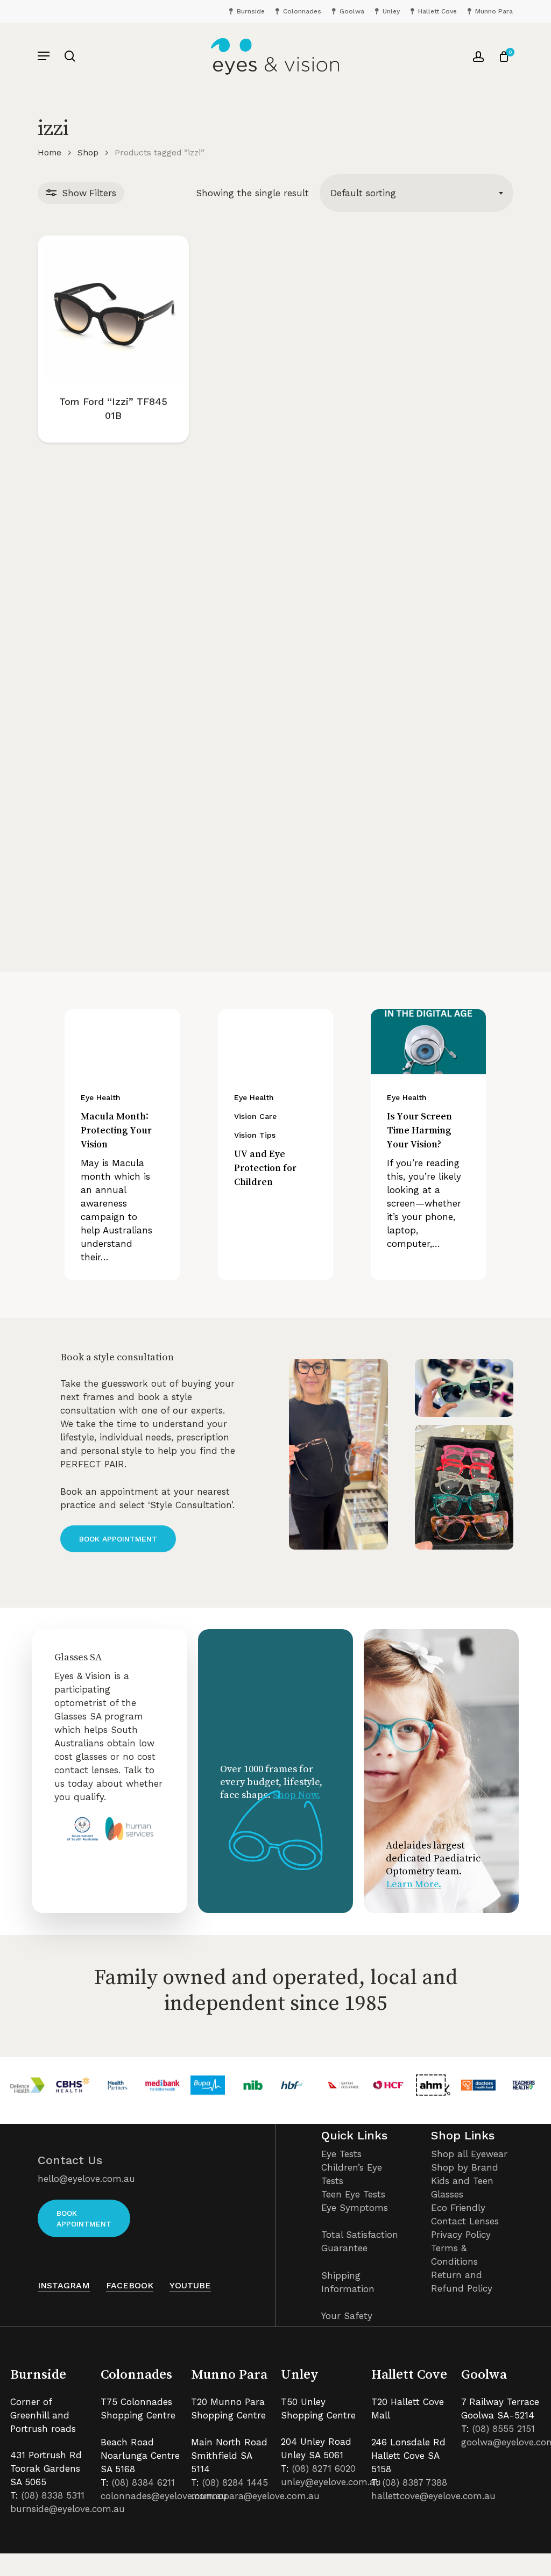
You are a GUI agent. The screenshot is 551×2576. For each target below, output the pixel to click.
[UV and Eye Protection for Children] (275, 1042)
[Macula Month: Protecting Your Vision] (122, 1042)
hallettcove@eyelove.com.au (433, 2496)
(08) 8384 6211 (143, 2482)
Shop (88, 152)
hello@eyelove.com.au (86, 2179)
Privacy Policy (461, 2235)
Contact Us (70, 2160)
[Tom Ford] (113, 311)
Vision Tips (255, 1135)
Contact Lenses (465, 2221)
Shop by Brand (465, 2167)
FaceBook (130, 2285)
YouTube (190, 2285)
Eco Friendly (458, 2208)
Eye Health (101, 1097)
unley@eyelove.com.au (331, 2482)
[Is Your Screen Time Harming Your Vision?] (428, 1042)
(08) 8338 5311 (53, 2495)
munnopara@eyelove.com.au (255, 2496)
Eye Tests (341, 2154)
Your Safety (347, 2316)
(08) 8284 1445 (235, 2482)
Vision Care (255, 1116)
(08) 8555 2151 (504, 2429)
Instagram (64, 2285)
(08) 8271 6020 (324, 2468)
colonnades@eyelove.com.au (164, 2496)
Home (50, 152)
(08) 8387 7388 (415, 2482)
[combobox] (416, 193)
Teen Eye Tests (353, 2194)
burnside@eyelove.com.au (68, 2509)
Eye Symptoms (355, 2208)
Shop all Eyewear (469, 2154)
